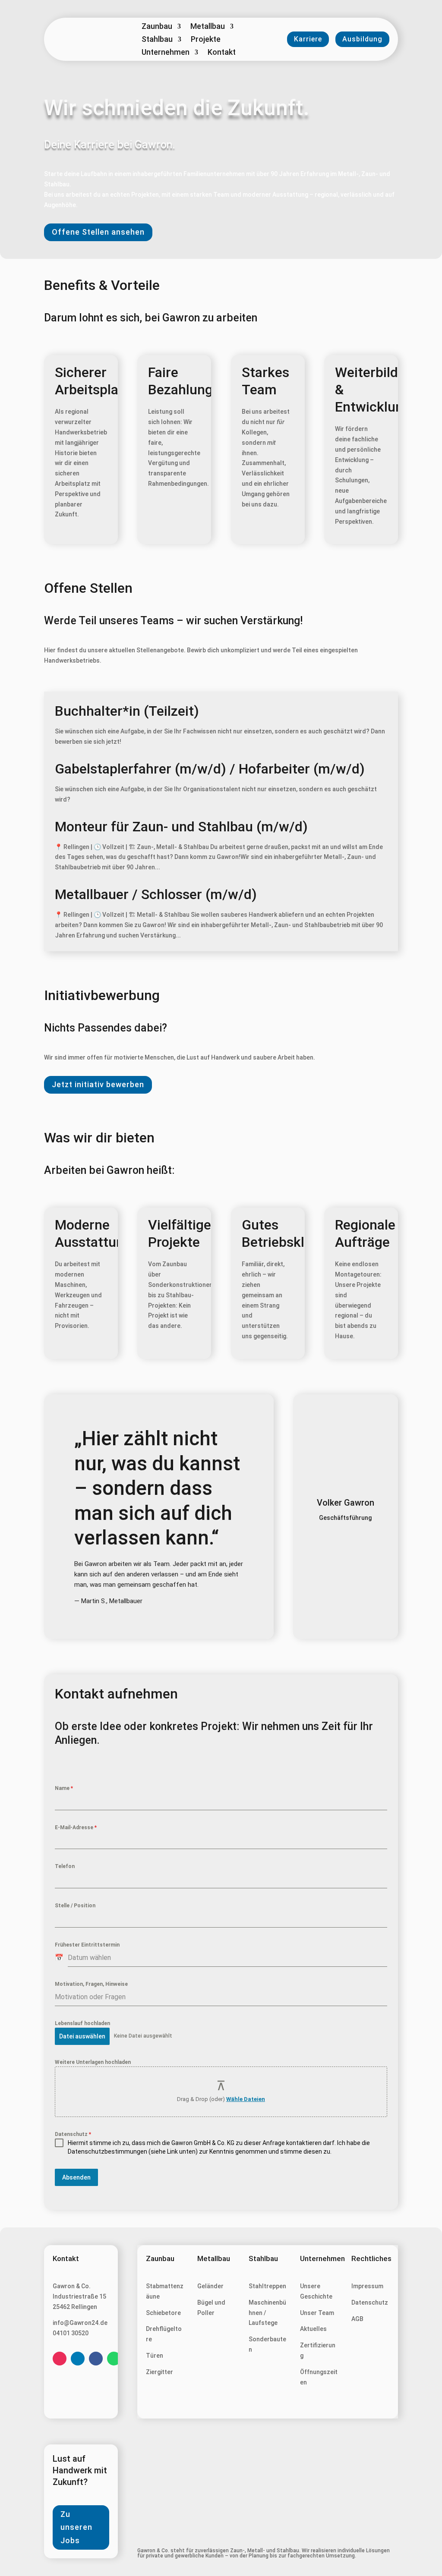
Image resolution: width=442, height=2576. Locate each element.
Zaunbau (157, 27)
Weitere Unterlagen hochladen (93, 2062)
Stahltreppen (267, 2286)
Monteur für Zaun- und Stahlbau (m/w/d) (181, 827)
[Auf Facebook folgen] (96, 2359)
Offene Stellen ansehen (98, 232)
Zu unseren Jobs (76, 2527)
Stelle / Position (75, 1906)
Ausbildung (362, 39)
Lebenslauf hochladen (82, 2023)
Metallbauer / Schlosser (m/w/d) (156, 894)
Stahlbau (157, 40)
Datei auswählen (82, 2036)
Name (64, 1788)
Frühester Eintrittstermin (87, 1945)
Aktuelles (313, 2329)
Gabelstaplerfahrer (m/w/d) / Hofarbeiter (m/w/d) (210, 769)
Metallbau (208, 27)
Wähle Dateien (246, 2099)
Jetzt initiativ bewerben (98, 1084)
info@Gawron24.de (80, 2323)
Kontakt (222, 53)
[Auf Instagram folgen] (60, 2359)
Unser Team (317, 2313)
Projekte (206, 40)
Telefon (65, 1866)
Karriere (308, 39)
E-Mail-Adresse (76, 1827)
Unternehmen (166, 53)
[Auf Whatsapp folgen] (114, 2359)
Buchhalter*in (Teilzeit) (127, 711)
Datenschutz (73, 2134)
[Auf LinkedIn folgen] (78, 2359)
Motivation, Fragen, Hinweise (91, 1984)
